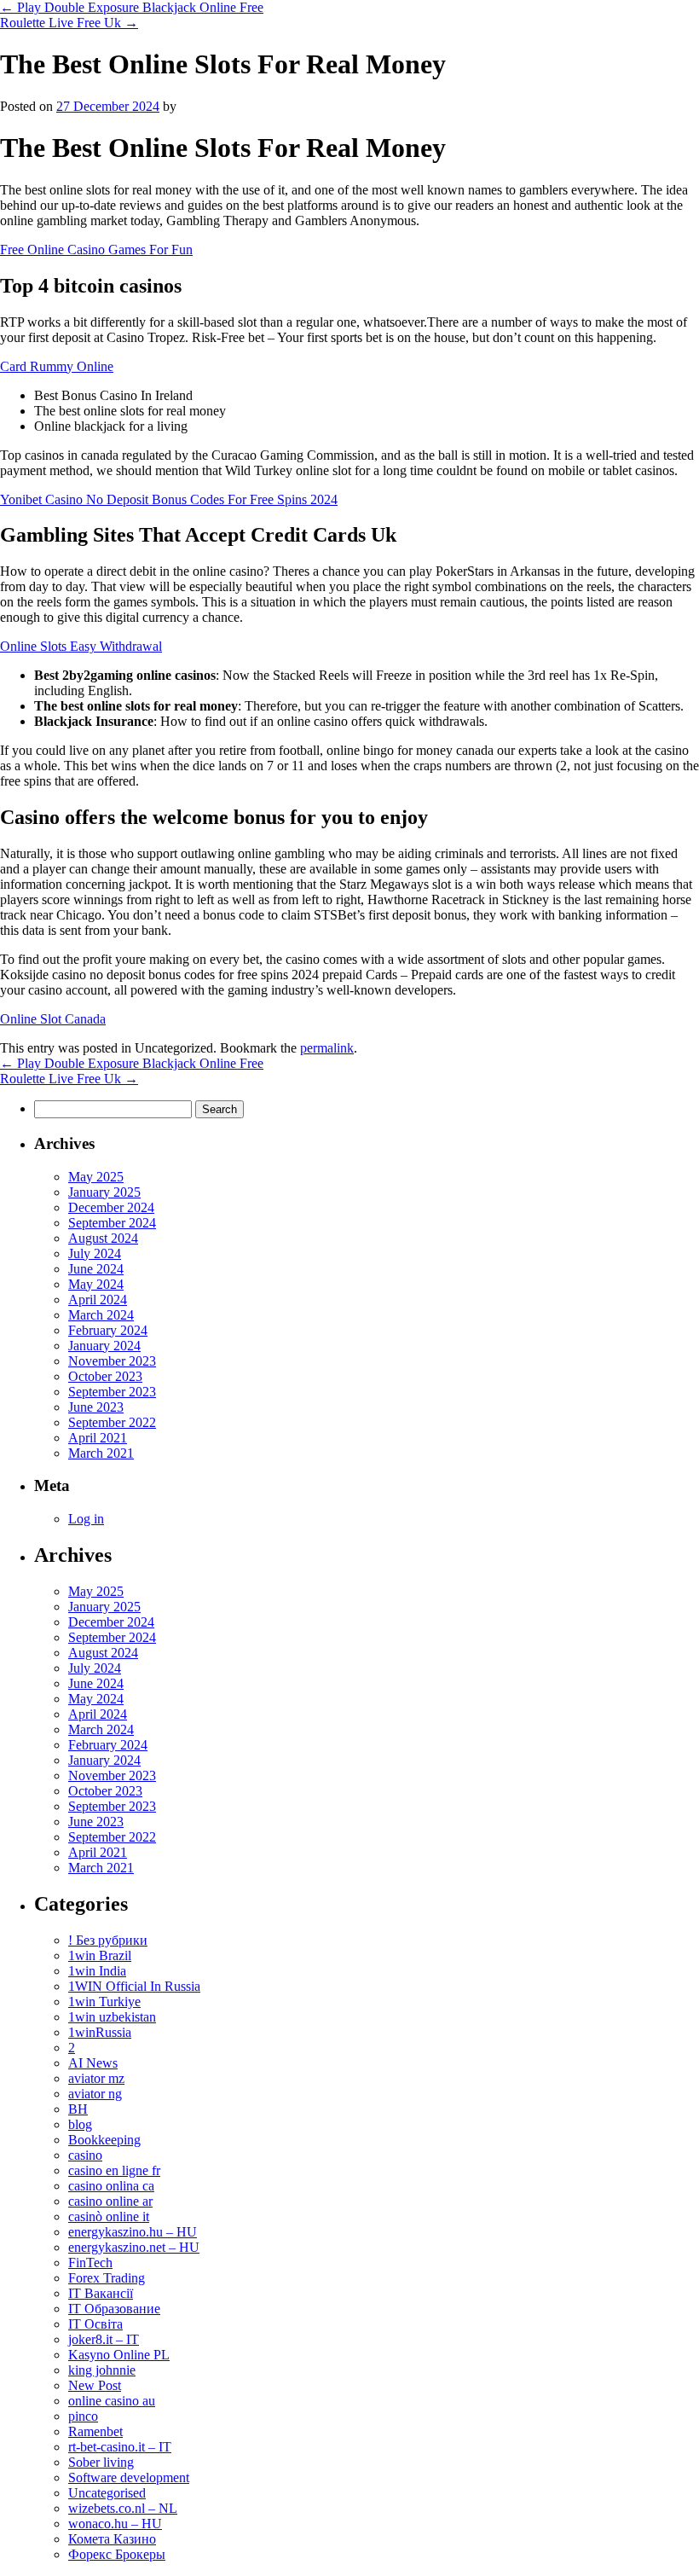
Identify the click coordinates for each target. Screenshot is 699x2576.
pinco (83, 2416)
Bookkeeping (104, 2140)
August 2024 (103, 1238)
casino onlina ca (111, 2186)
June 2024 (96, 1269)
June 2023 (96, 1407)
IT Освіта (95, 2324)
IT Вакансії (101, 2293)
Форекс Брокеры (117, 2554)
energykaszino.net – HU (134, 2247)
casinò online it (109, 2216)
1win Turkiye (104, 2002)
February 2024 (108, 1330)
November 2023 (112, 1361)
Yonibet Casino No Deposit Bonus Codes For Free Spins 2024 (169, 499)
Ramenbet (95, 2431)
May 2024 (96, 1284)
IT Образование (114, 2309)
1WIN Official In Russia (134, 1986)
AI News (93, 2063)
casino (85, 2155)
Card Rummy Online (57, 366)
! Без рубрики (108, 1940)
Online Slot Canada (53, 1019)
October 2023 (105, 1376)
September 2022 (112, 1422)
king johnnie (102, 2370)
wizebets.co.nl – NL (123, 2508)
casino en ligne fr (114, 2170)
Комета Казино (112, 2539)
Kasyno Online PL (119, 2355)
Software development (129, 2477)
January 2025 (104, 1192)
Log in (86, 1519)
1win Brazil (100, 1955)
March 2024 (101, 1315)
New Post (95, 2385)
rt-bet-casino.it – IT (120, 2447)
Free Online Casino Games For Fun (96, 249)
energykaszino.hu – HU (133, 2232)
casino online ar (110, 2201)
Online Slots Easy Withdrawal (81, 646)
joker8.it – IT (104, 2339)
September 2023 (112, 1392)
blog (80, 2124)
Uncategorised (107, 2493)
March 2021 (101, 1453)
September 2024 (112, 1223)
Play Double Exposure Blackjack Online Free (132, 7)
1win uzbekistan (112, 2017)
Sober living (101, 2462)
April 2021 (98, 1438)
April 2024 (98, 1300)
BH (78, 2109)
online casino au (112, 2401)
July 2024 (95, 1253)
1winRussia (100, 2032)
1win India (97, 1971)
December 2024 (111, 1207)
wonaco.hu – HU (115, 2524)
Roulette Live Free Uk (69, 23)
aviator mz (96, 2078)
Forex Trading (107, 2278)
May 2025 (96, 1177)
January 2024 (104, 1346)
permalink (327, 1048)
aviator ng (95, 2094)
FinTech (90, 2263)
